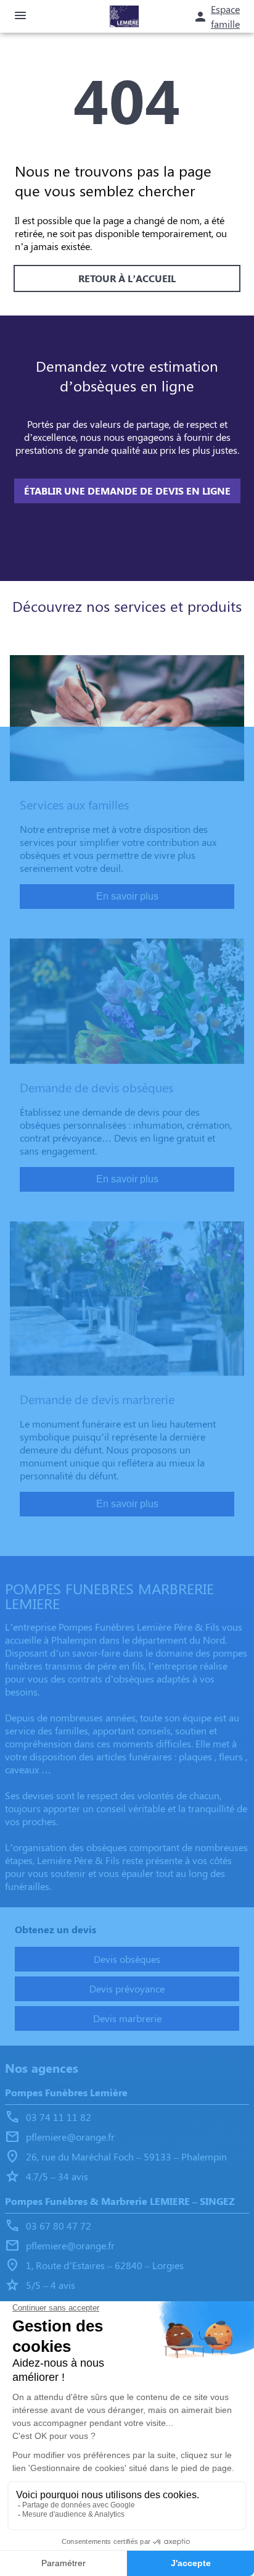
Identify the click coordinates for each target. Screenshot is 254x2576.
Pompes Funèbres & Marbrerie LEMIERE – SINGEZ (120, 2201)
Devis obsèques (127, 1959)
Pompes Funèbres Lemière (66, 2092)
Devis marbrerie (127, 2018)
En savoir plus (127, 896)
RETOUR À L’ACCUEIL (127, 278)
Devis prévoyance (127, 1988)
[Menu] (20, 16)
